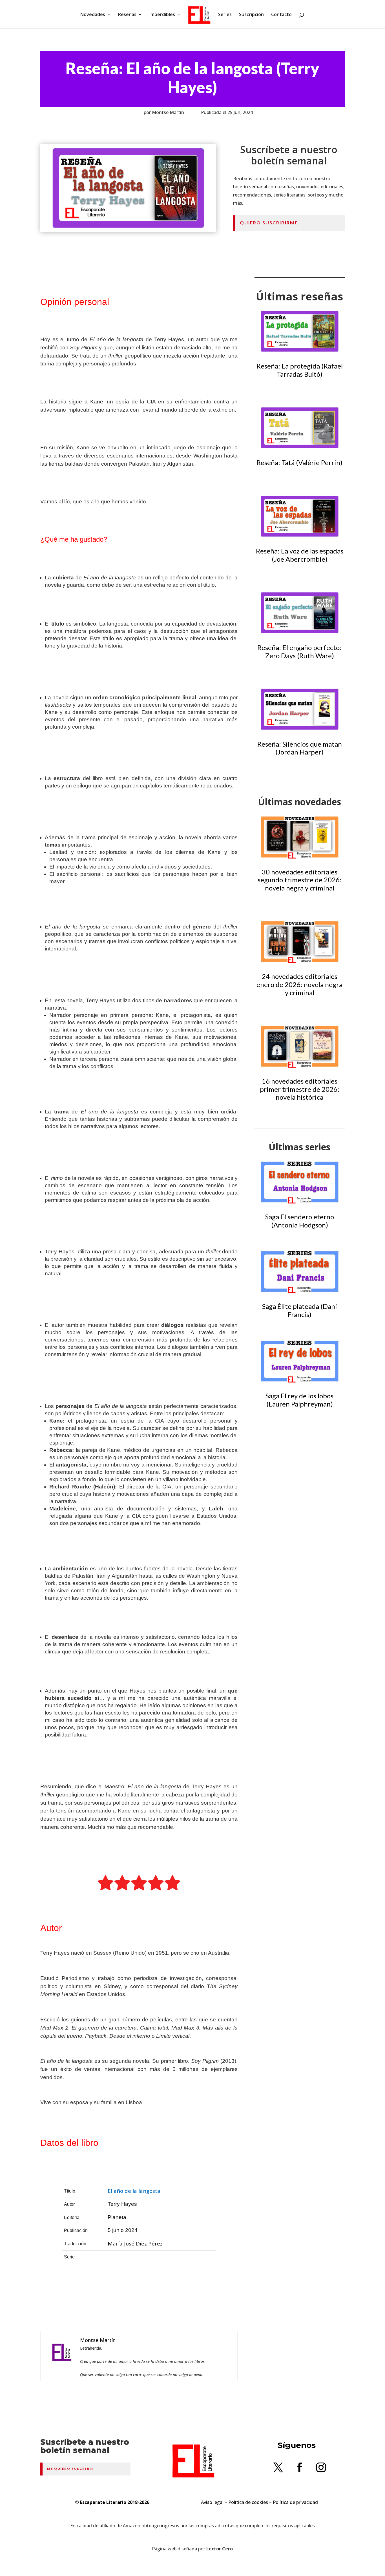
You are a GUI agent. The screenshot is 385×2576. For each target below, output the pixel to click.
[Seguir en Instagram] (321, 2467)
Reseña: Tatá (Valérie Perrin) (299, 462)
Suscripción (251, 15)
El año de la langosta (134, 2191)
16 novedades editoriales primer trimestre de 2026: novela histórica (300, 1089)
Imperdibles (162, 15)
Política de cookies (248, 2502)
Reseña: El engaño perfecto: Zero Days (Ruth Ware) (299, 651)
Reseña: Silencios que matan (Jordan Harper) (300, 748)
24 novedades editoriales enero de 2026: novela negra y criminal (299, 984)
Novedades (93, 15)
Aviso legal (212, 2502)
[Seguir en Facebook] (300, 2467)
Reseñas (127, 15)
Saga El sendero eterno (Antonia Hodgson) (300, 1221)
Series (225, 15)
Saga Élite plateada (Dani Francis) (300, 1310)
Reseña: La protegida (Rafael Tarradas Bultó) (300, 370)
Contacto (281, 15)
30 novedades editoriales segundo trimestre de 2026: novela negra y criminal (300, 880)
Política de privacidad (295, 2502)
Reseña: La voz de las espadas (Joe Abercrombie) (300, 555)
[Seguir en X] (278, 2467)
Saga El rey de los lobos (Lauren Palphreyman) (299, 1400)
